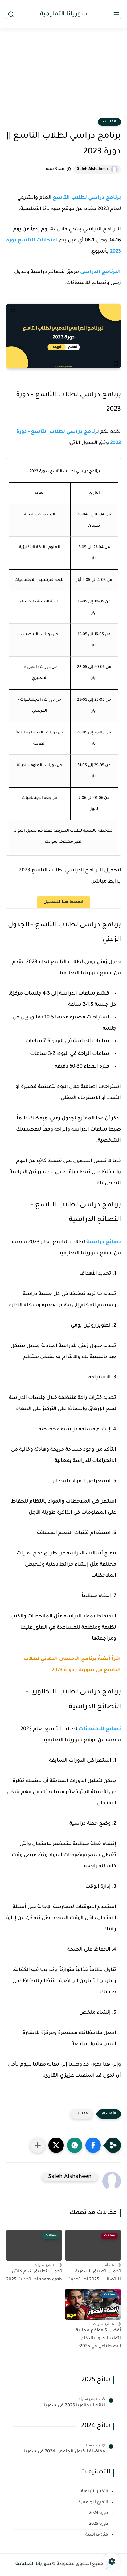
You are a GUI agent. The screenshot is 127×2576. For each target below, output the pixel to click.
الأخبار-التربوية (95, 2492)
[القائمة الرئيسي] (116, 14)
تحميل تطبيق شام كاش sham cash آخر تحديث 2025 (34, 2276)
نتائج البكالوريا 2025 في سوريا (75, 2406)
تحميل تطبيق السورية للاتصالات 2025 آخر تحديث (94, 2276)
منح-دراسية (97, 2535)
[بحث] (11, 14)
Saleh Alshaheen (92, 169)
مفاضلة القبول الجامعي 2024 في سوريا (65, 2452)
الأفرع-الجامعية (94, 2502)
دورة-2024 (99, 2513)
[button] (93, 2145)
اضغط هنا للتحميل (63, 902)
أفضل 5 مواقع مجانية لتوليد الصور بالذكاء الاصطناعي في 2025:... (97, 2339)
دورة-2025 (99, 2524)
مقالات (109, 122)
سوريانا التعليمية (64, 14)
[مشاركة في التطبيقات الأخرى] (38, 2145)
